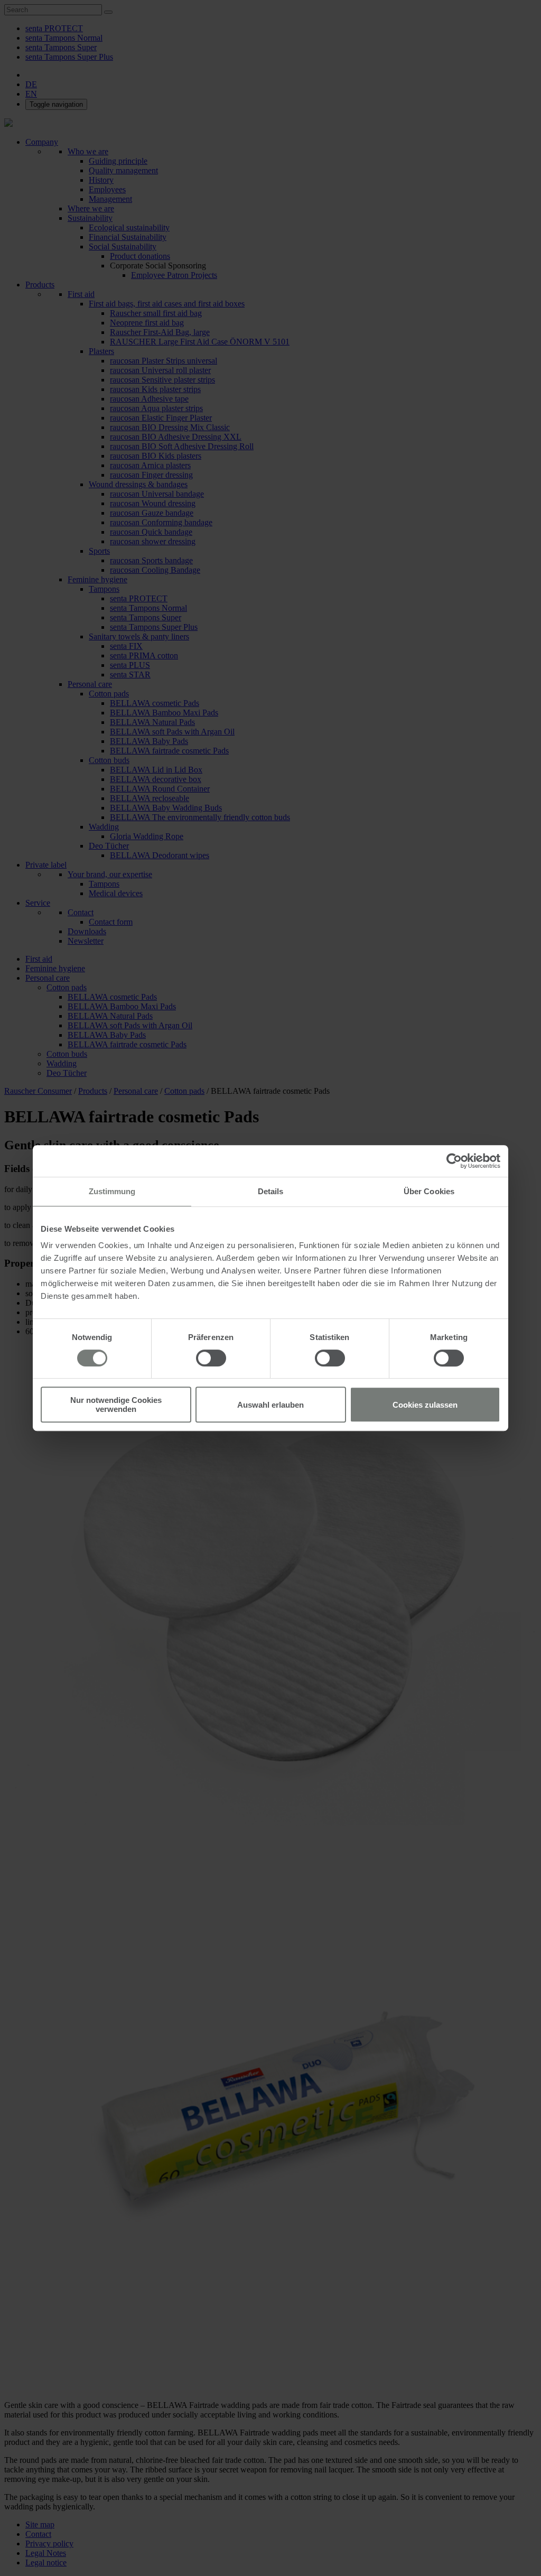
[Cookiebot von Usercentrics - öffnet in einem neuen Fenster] (454, 1161)
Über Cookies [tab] (429, 1191)
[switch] (211, 1358)
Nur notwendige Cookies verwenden (116, 1405)
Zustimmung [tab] (112, 1191)
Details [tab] (271, 1191)
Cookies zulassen (425, 1405)
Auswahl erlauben (270, 1405)
